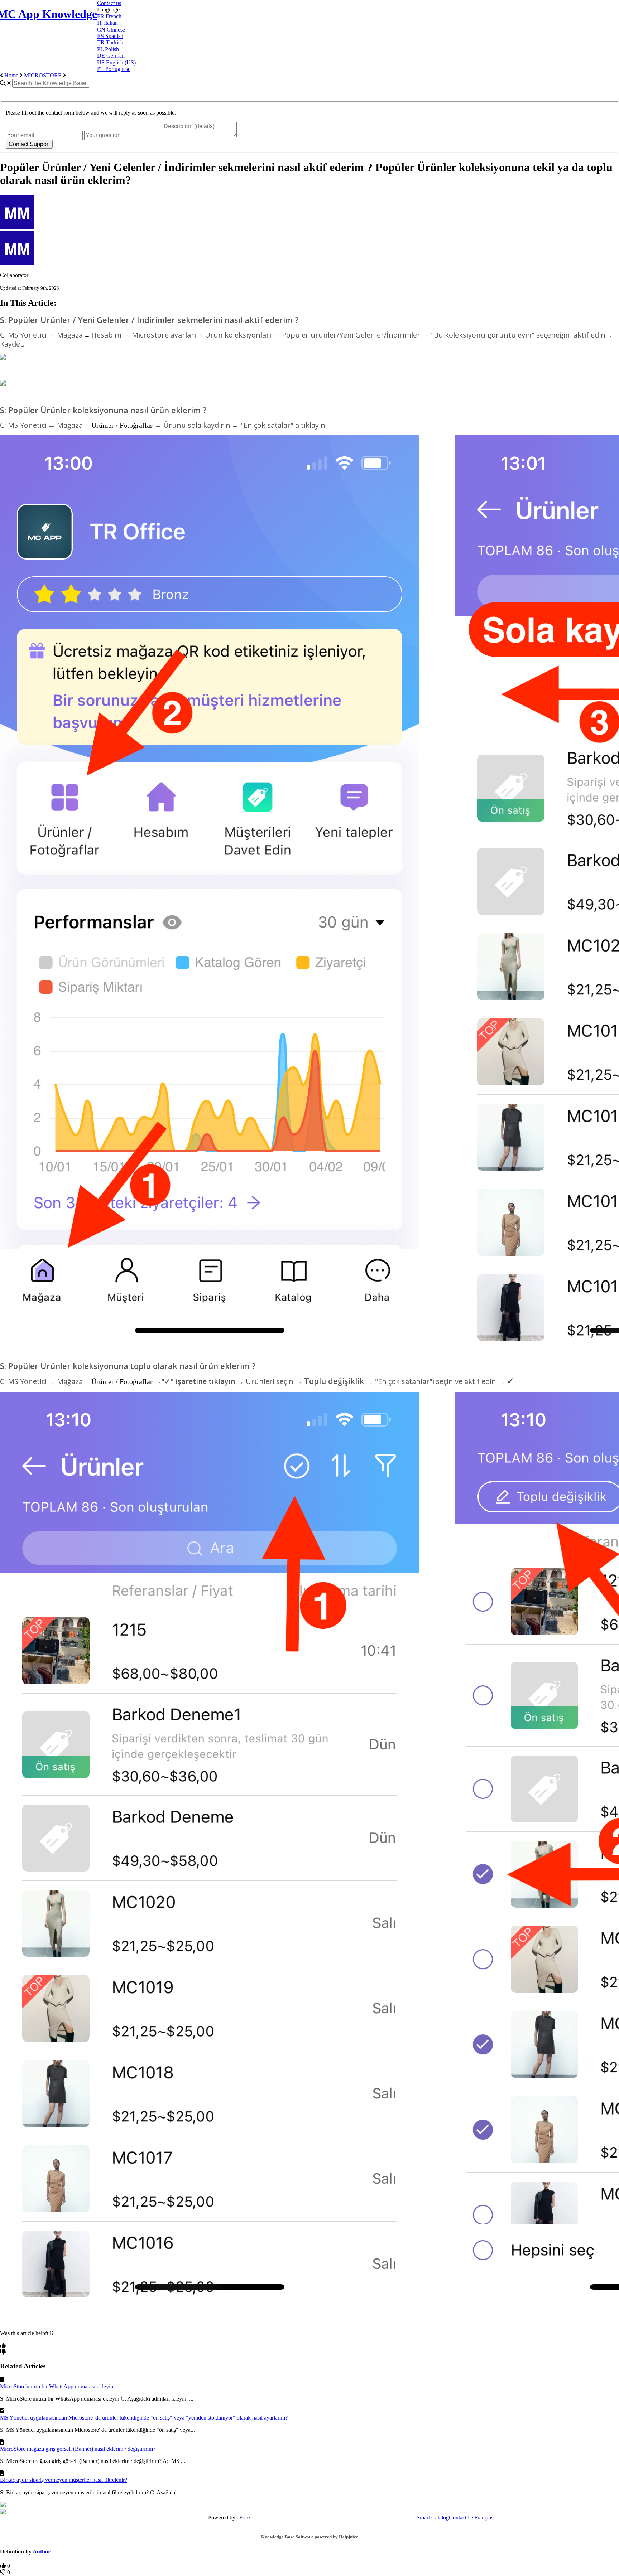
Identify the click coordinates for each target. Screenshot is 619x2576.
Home (11, 75)
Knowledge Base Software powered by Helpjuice (310, 2537)
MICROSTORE (43, 75)
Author (42, 2551)
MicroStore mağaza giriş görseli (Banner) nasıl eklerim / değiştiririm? (78, 2449)
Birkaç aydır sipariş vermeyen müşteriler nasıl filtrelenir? (64, 2480)
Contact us (109, 3)
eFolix (244, 2517)
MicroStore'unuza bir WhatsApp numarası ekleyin (57, 2386)
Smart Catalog (433, 2517)
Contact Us (462, 2517)
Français (484, 2517)
